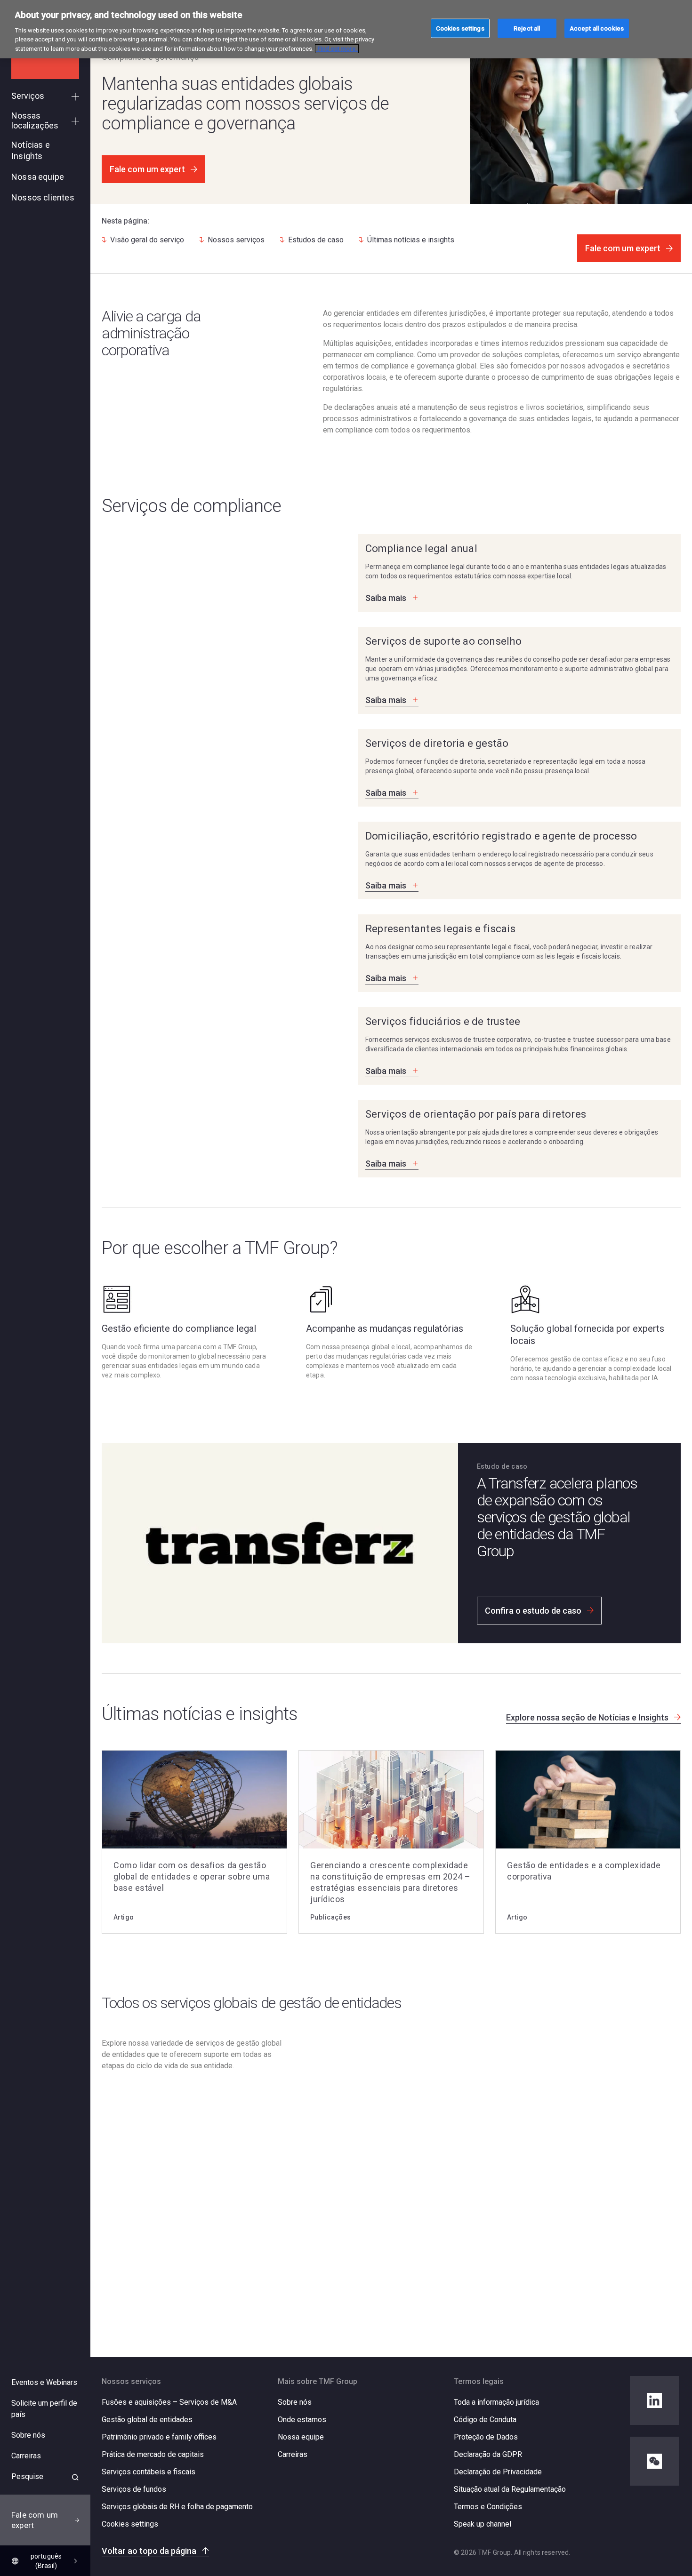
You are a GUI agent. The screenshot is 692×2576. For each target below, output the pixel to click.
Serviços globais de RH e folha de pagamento (177, 2507)
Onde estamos (302, 2420)
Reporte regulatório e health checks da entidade (390, 2140)
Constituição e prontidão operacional (370, 2071)
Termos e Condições (488, 2507)
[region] (346, 29)
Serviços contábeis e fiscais (149, 2472)
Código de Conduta (485, 2420)
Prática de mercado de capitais (153, 2454)
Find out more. (337, 49)
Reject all (527, 28)
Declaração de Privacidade (498, 2472)
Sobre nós (295, 2402)
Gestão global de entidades (147, 2420)
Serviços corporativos (341, 2174)
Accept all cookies (597, 28)
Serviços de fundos (134, 2489)
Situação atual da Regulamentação (510, 2489)
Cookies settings (130, 2524)
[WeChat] (654, 2461)
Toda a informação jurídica (496, 2402)
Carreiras (293, 2454)
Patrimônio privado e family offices (159, 2437)
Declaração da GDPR (488, 2454)
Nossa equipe (301, 2437)
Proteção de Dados (486, 2437)
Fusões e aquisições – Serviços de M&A (169, 2402)
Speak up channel (483, 2524)
